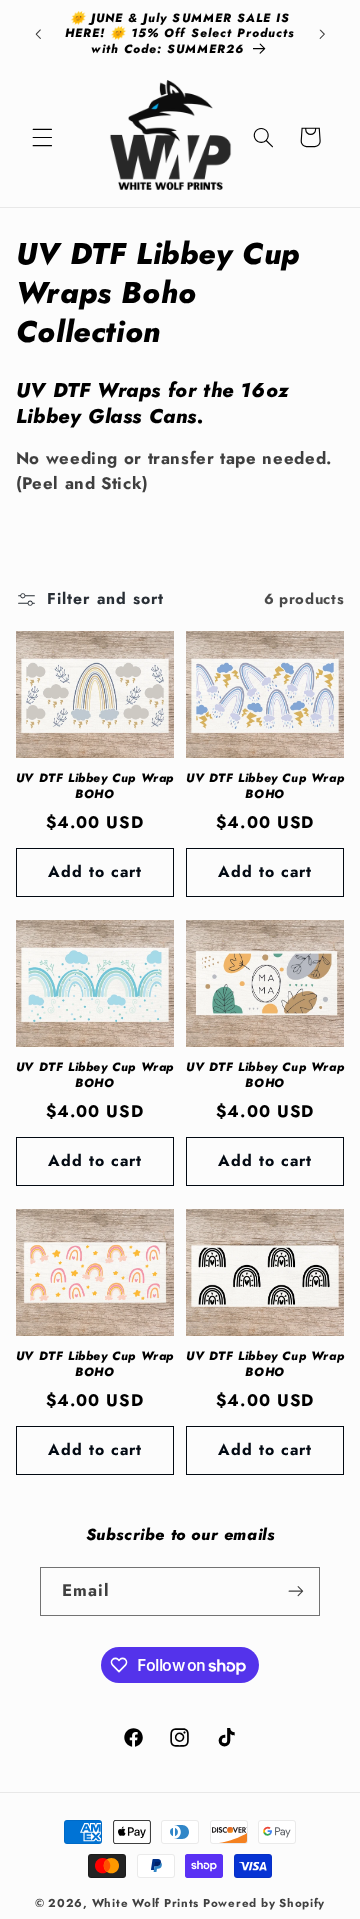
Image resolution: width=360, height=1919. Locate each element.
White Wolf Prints (146, 1903)
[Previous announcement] (38, 34)
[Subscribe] (296, 1591)
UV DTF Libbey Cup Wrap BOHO (95, 786)
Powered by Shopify (264, 1903)
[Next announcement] (322, 34)
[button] (42, 137)
